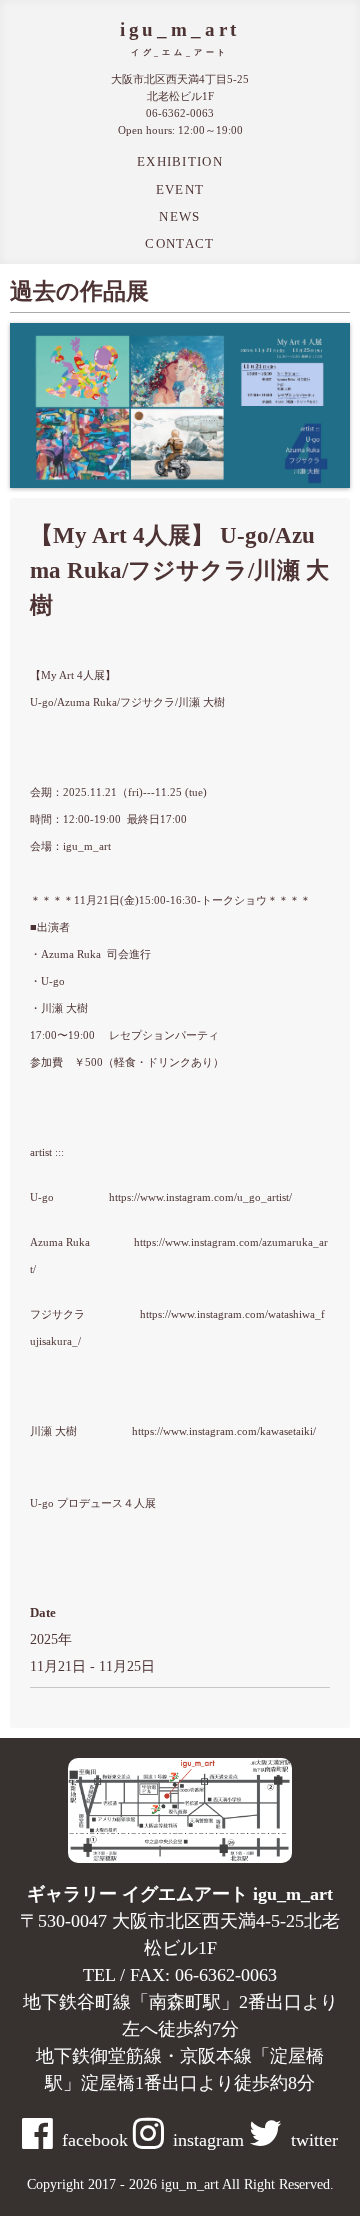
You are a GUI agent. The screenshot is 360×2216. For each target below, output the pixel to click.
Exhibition (180, 161)
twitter (314, 2140)
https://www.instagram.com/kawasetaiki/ (224, 1431)
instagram (208, 2140)
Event (180, 189)
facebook (95, 2140)
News (179, 216)
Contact (179, 243)
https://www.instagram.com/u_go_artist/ (200, 1197)
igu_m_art (180, 29)
